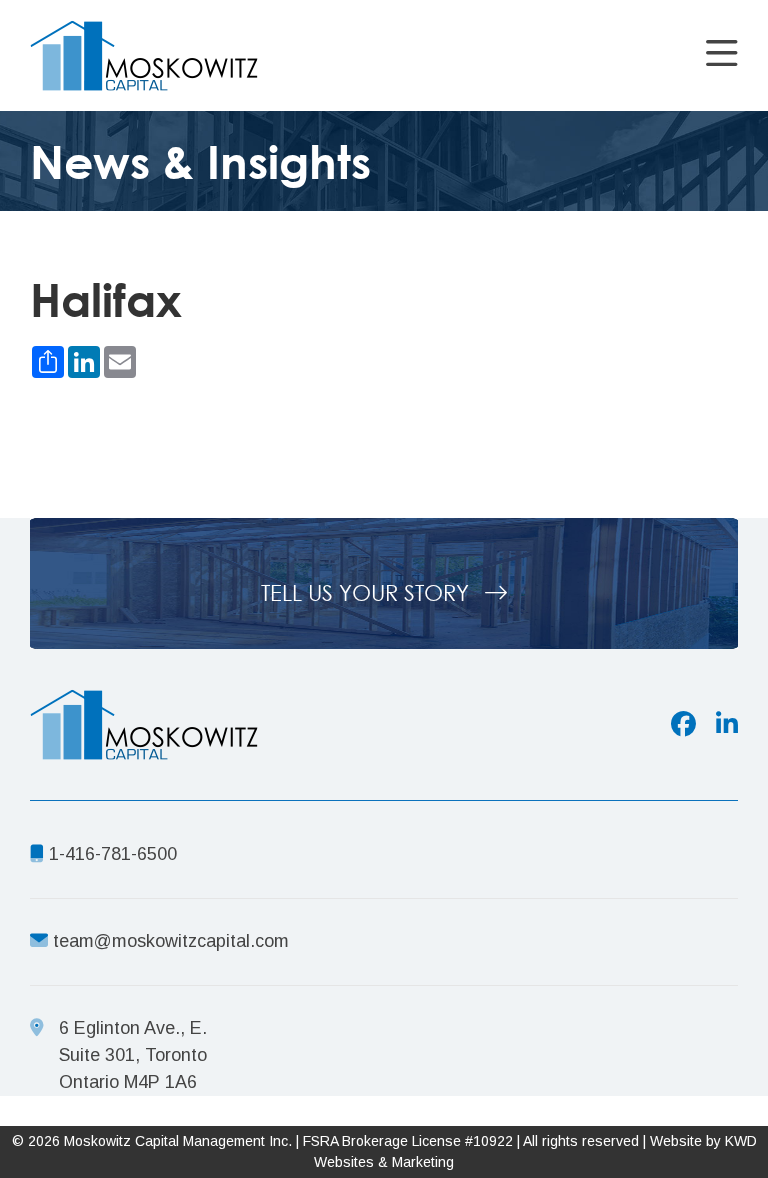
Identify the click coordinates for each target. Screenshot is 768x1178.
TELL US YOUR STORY (368, 592)
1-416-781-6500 (110, 854)
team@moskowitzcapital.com (171, 941)
